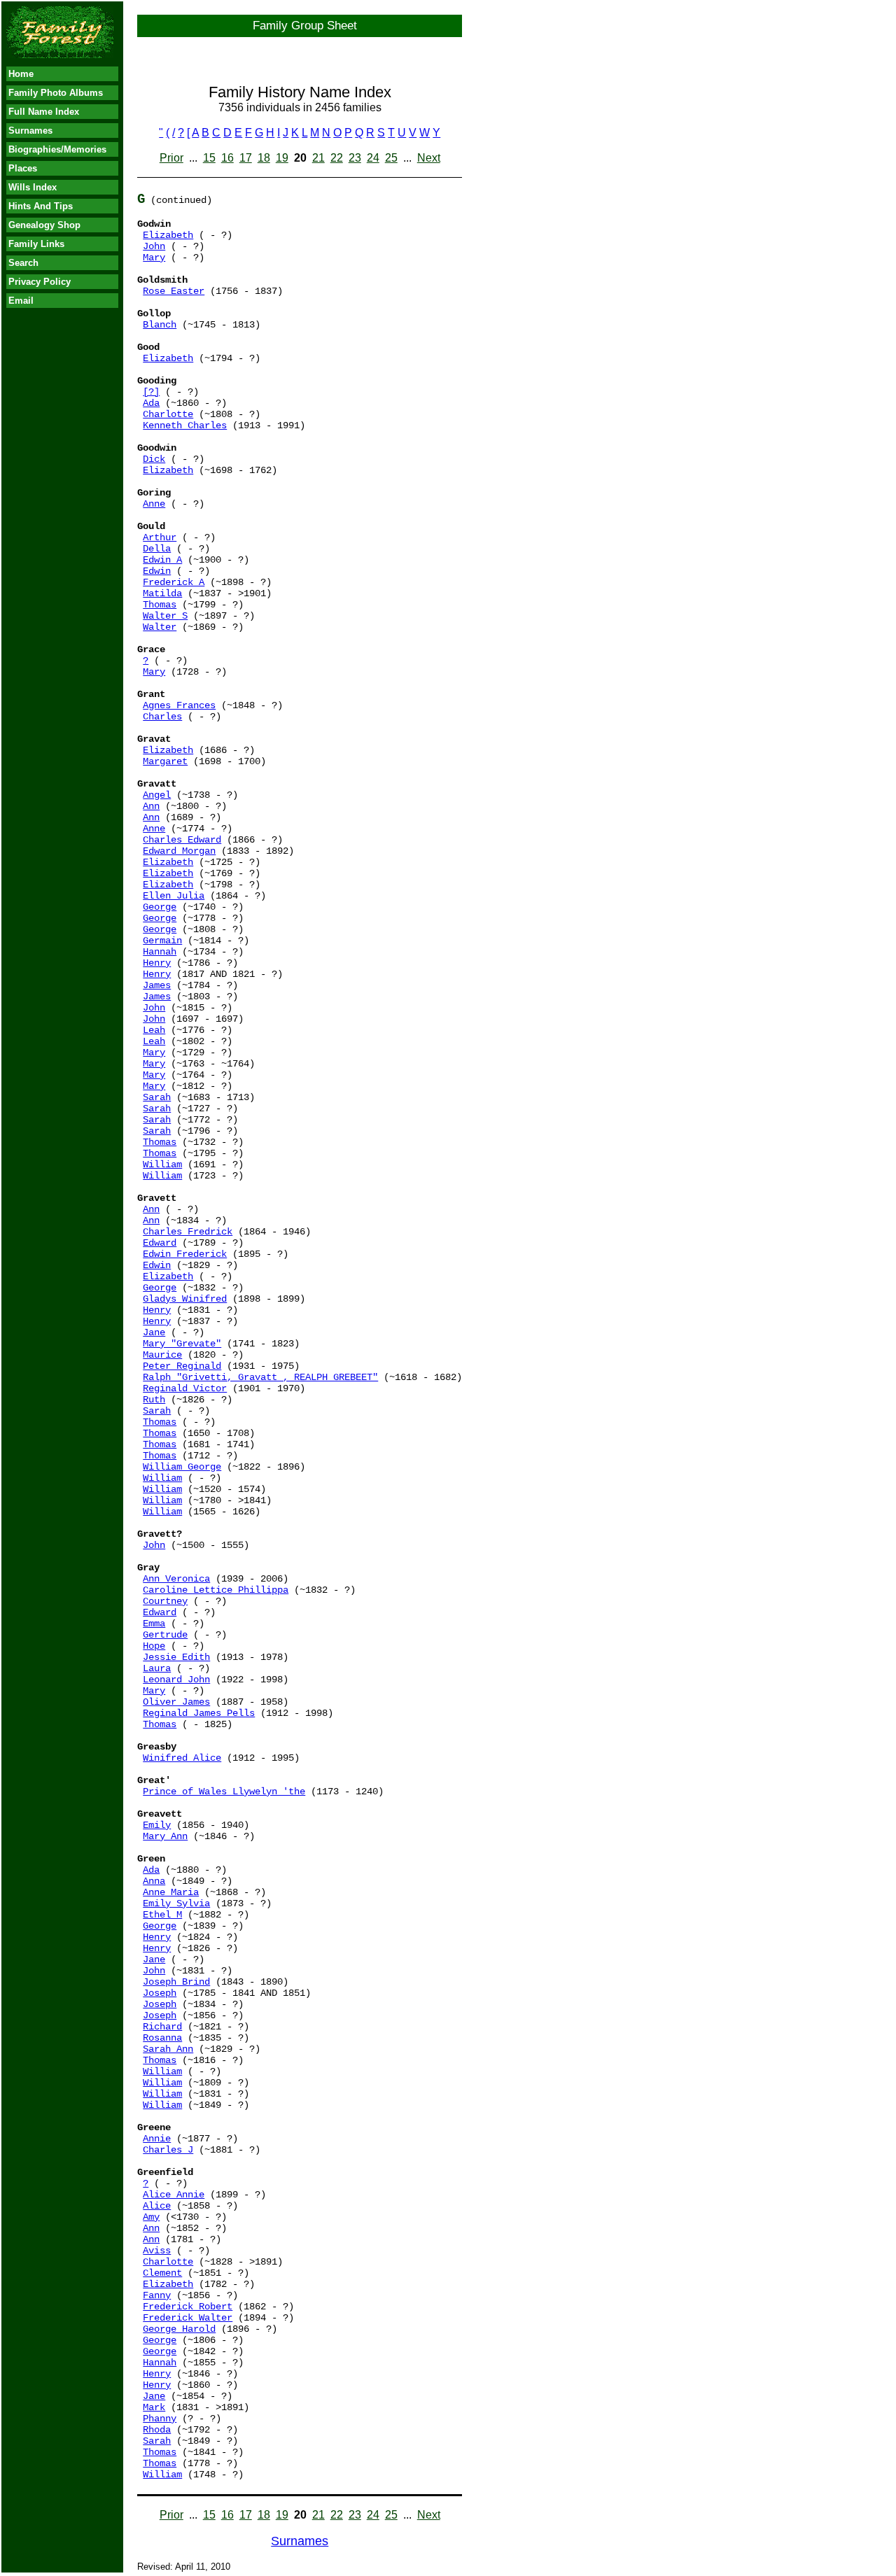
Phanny (160, 2419)
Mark (154, 2407)
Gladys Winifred (185, 1299)
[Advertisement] (62, 535)
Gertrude (165, 1635)
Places (23, 168)
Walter (160, 627)
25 (391, 158)
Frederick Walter (188, 2318)
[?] (151, 392)
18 (264, 158)
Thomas (160, 605)
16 (227, 158)
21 (318, 158)
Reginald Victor (185, 1388)
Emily (157, 1825)
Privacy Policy (40, 282)
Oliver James (176, 1702)
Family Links (36, 244)
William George (182, 1467)
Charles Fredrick (188, 1232)
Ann (151, 806)
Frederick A (174, 582)
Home (21, 74)
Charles (162, 717)
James (157, 985)
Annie (157, 2139)
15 (209, 158)
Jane (154, 1332)
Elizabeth (168, 235)
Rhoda (157, 2430)
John (154, 246)
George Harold (179, 2329)
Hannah (160, 952)
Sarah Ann (168, 2049)
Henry (157, 963)
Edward (160, 1243)
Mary (154, 258)
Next (429, 158)
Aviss (157, 2251)
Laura (157, 1668)
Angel (157, 795)
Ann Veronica (176, 1579)
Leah (154, 1030)
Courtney (165, 1601)
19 (282, 158)
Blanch (160, 325)
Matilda (162, 593)
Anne (154, 504)
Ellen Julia (174, 896)
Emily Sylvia (176, 1903)
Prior (171, 158)
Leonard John (176, 1680)
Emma (154, 1624)
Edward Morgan (179, 851)
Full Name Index (44, 112)
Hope (154, 1646)
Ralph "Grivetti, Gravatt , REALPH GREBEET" (260, 1377)
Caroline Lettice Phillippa (216, 1590)
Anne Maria (171, 1892)
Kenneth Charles (185, 425)
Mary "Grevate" (182, 1344)
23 (355, 158)
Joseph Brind (176, 1982)
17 (246, 158)
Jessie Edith (176, 1657)
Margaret (165, 761)
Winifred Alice (182, 1758)
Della (157, 549)
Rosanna (162, 2038)
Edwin (157, 571)
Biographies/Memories (57, 149)
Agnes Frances (179, 705)
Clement (162, 2273)
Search (23, 263)
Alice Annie (174, 2195)
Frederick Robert (188, 2307)
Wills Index (33, 187)
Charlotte (168, 414)
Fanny (157, 2295)
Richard (162, 2027)
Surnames (30, 131)
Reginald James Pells (199, 1713)
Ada (151, 403)
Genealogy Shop (44, 225)
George (160, 907)
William (162, 1164)
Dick (154, 459)
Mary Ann (165, 1836)
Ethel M (162, 1915)
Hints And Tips (41, 206)
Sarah (157, 1097)
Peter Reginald (182, 1366)
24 (373, 158)
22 (337, 158)
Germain (162, 941)
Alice (157, 2206)
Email (21, 301)
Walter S (165, 616)
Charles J (168, 2150)
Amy (151, 2217)
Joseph (160, 1993)
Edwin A (162, 560)
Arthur (160, 537)
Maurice (162, 1355)
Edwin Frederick (185, 1254)
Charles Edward (182, 840)
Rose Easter (174, 291)
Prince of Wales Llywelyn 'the (224, 1792)
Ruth (154, 1400)
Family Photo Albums (56, 93)
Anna (154, 1881)
